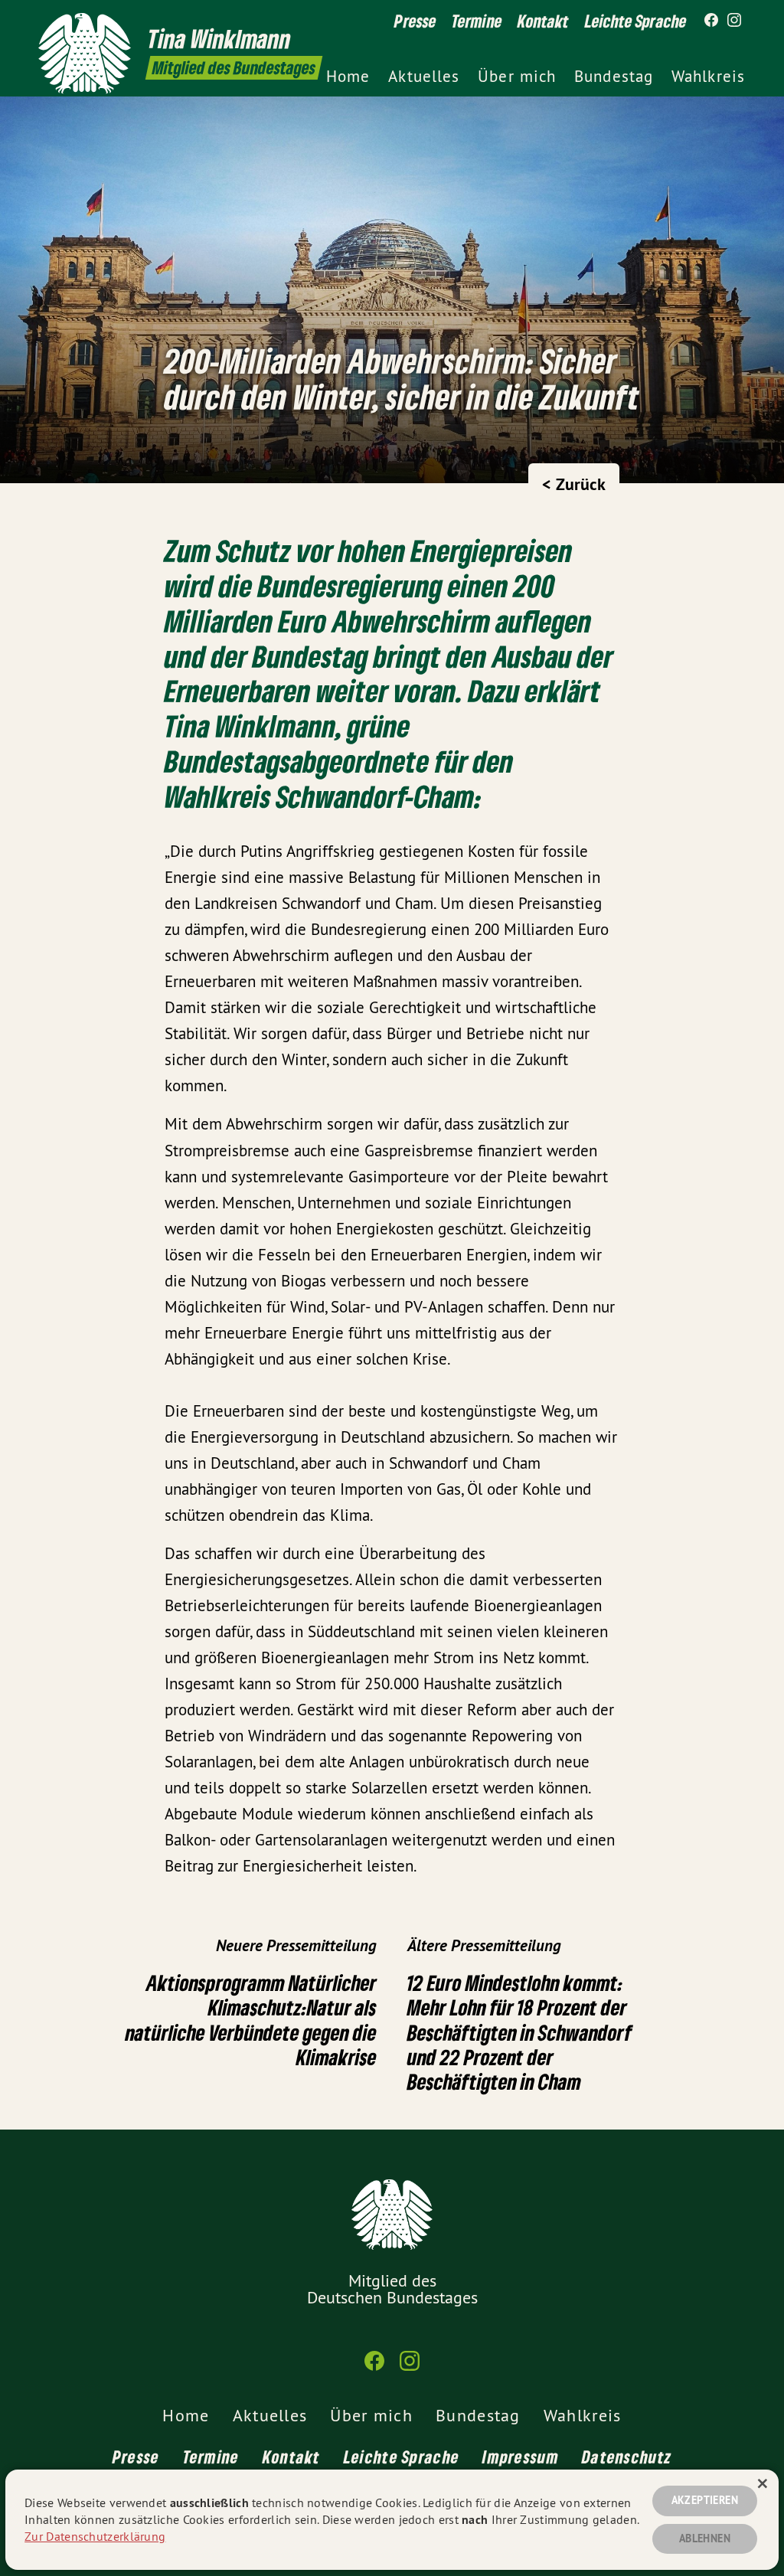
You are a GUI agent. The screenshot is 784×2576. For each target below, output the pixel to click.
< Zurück (574, 484)
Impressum (521, 2457)
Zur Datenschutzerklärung (95, 2536)
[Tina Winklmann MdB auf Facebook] (711, 21)
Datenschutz (627, 2457)
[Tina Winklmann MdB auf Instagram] (734, 21)
